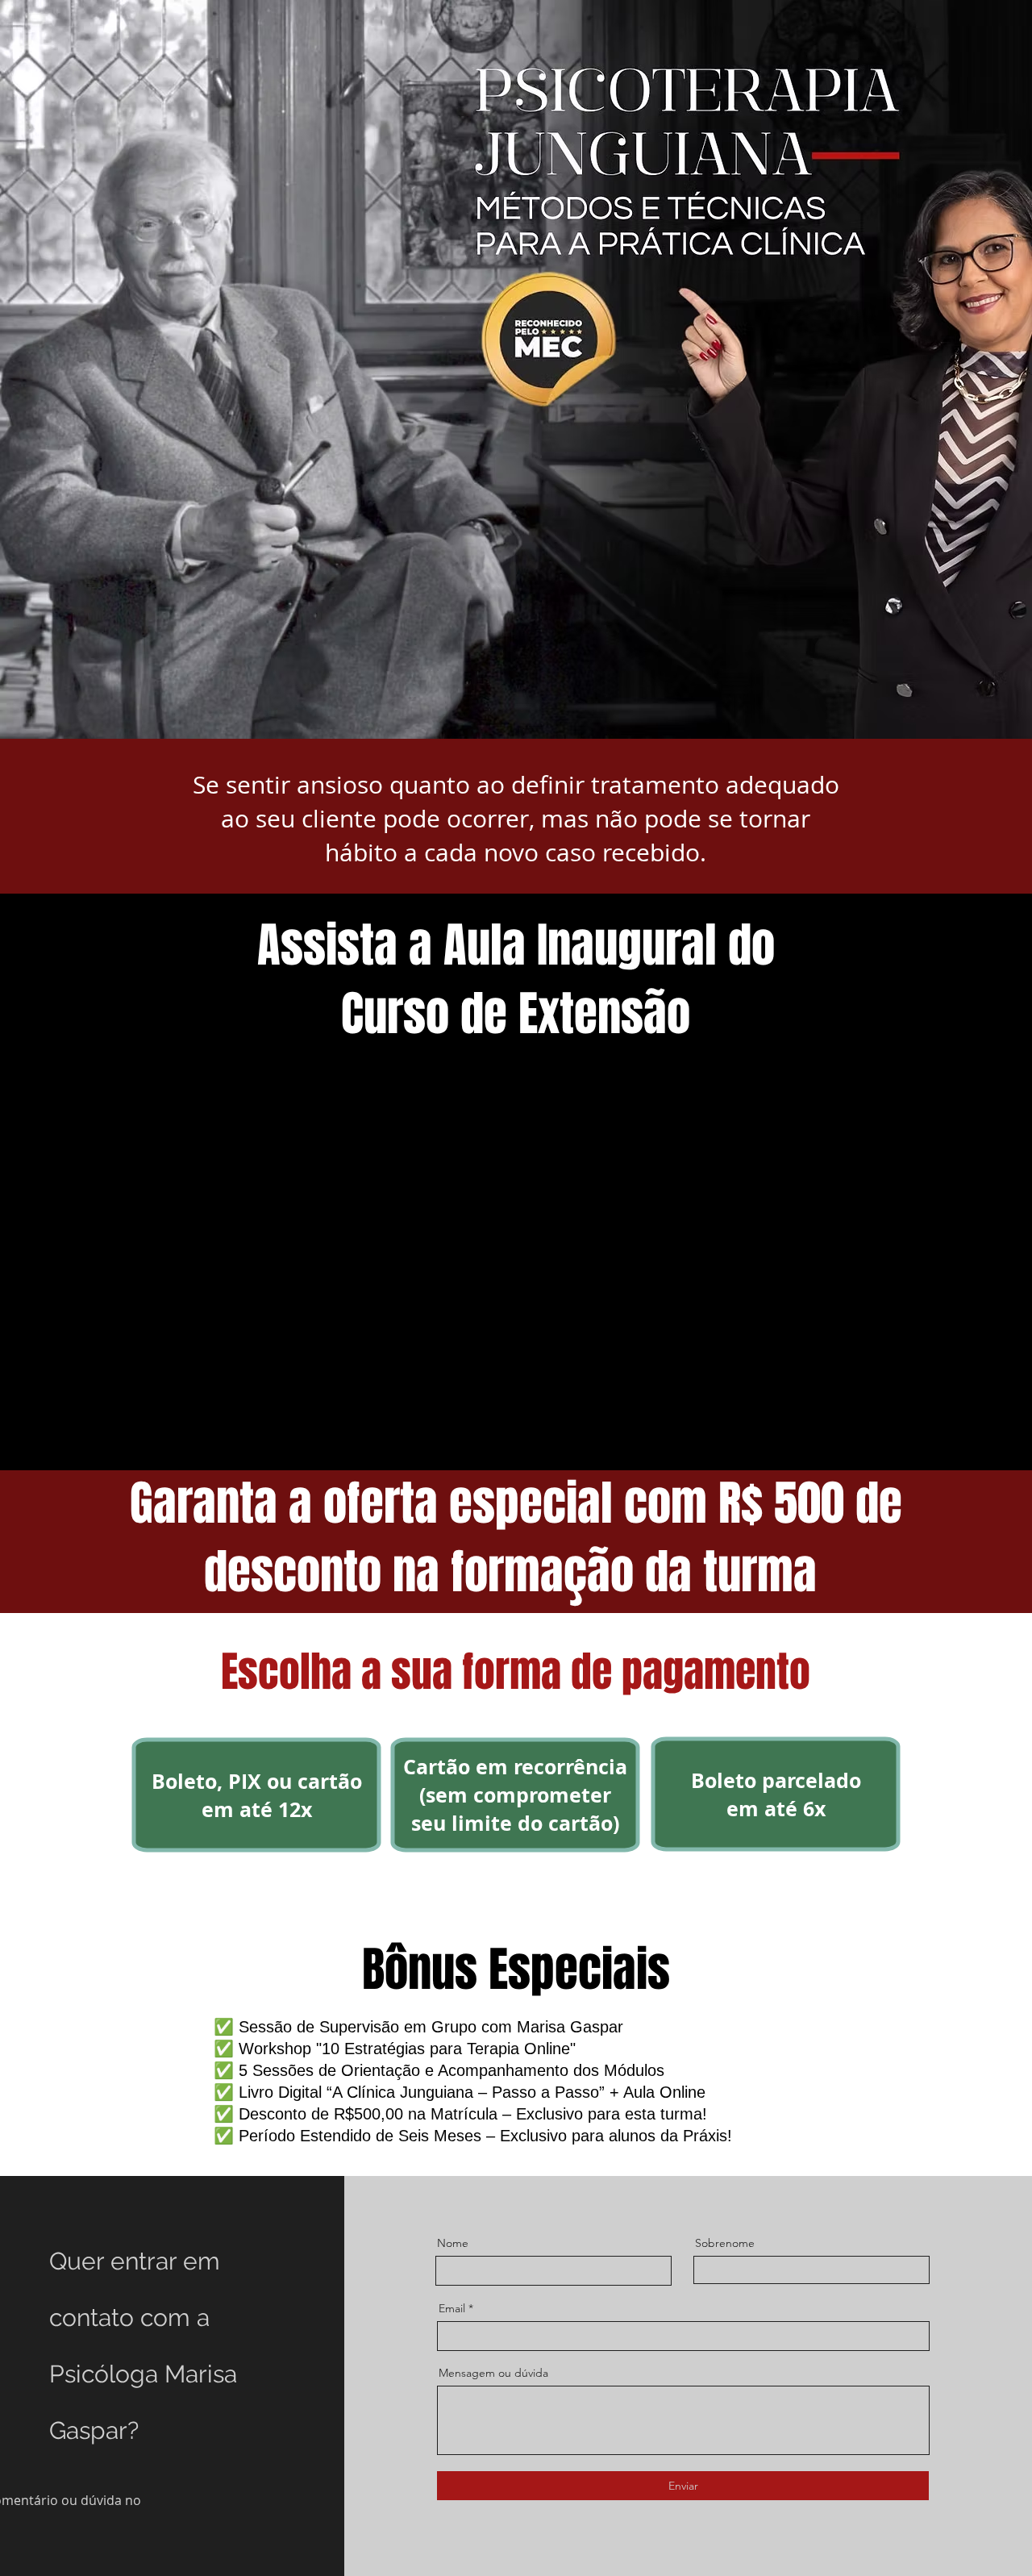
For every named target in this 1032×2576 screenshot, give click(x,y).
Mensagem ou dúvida (493, 2373)
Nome (453, 2243)
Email (452, 2308)
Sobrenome (725, 2243)
